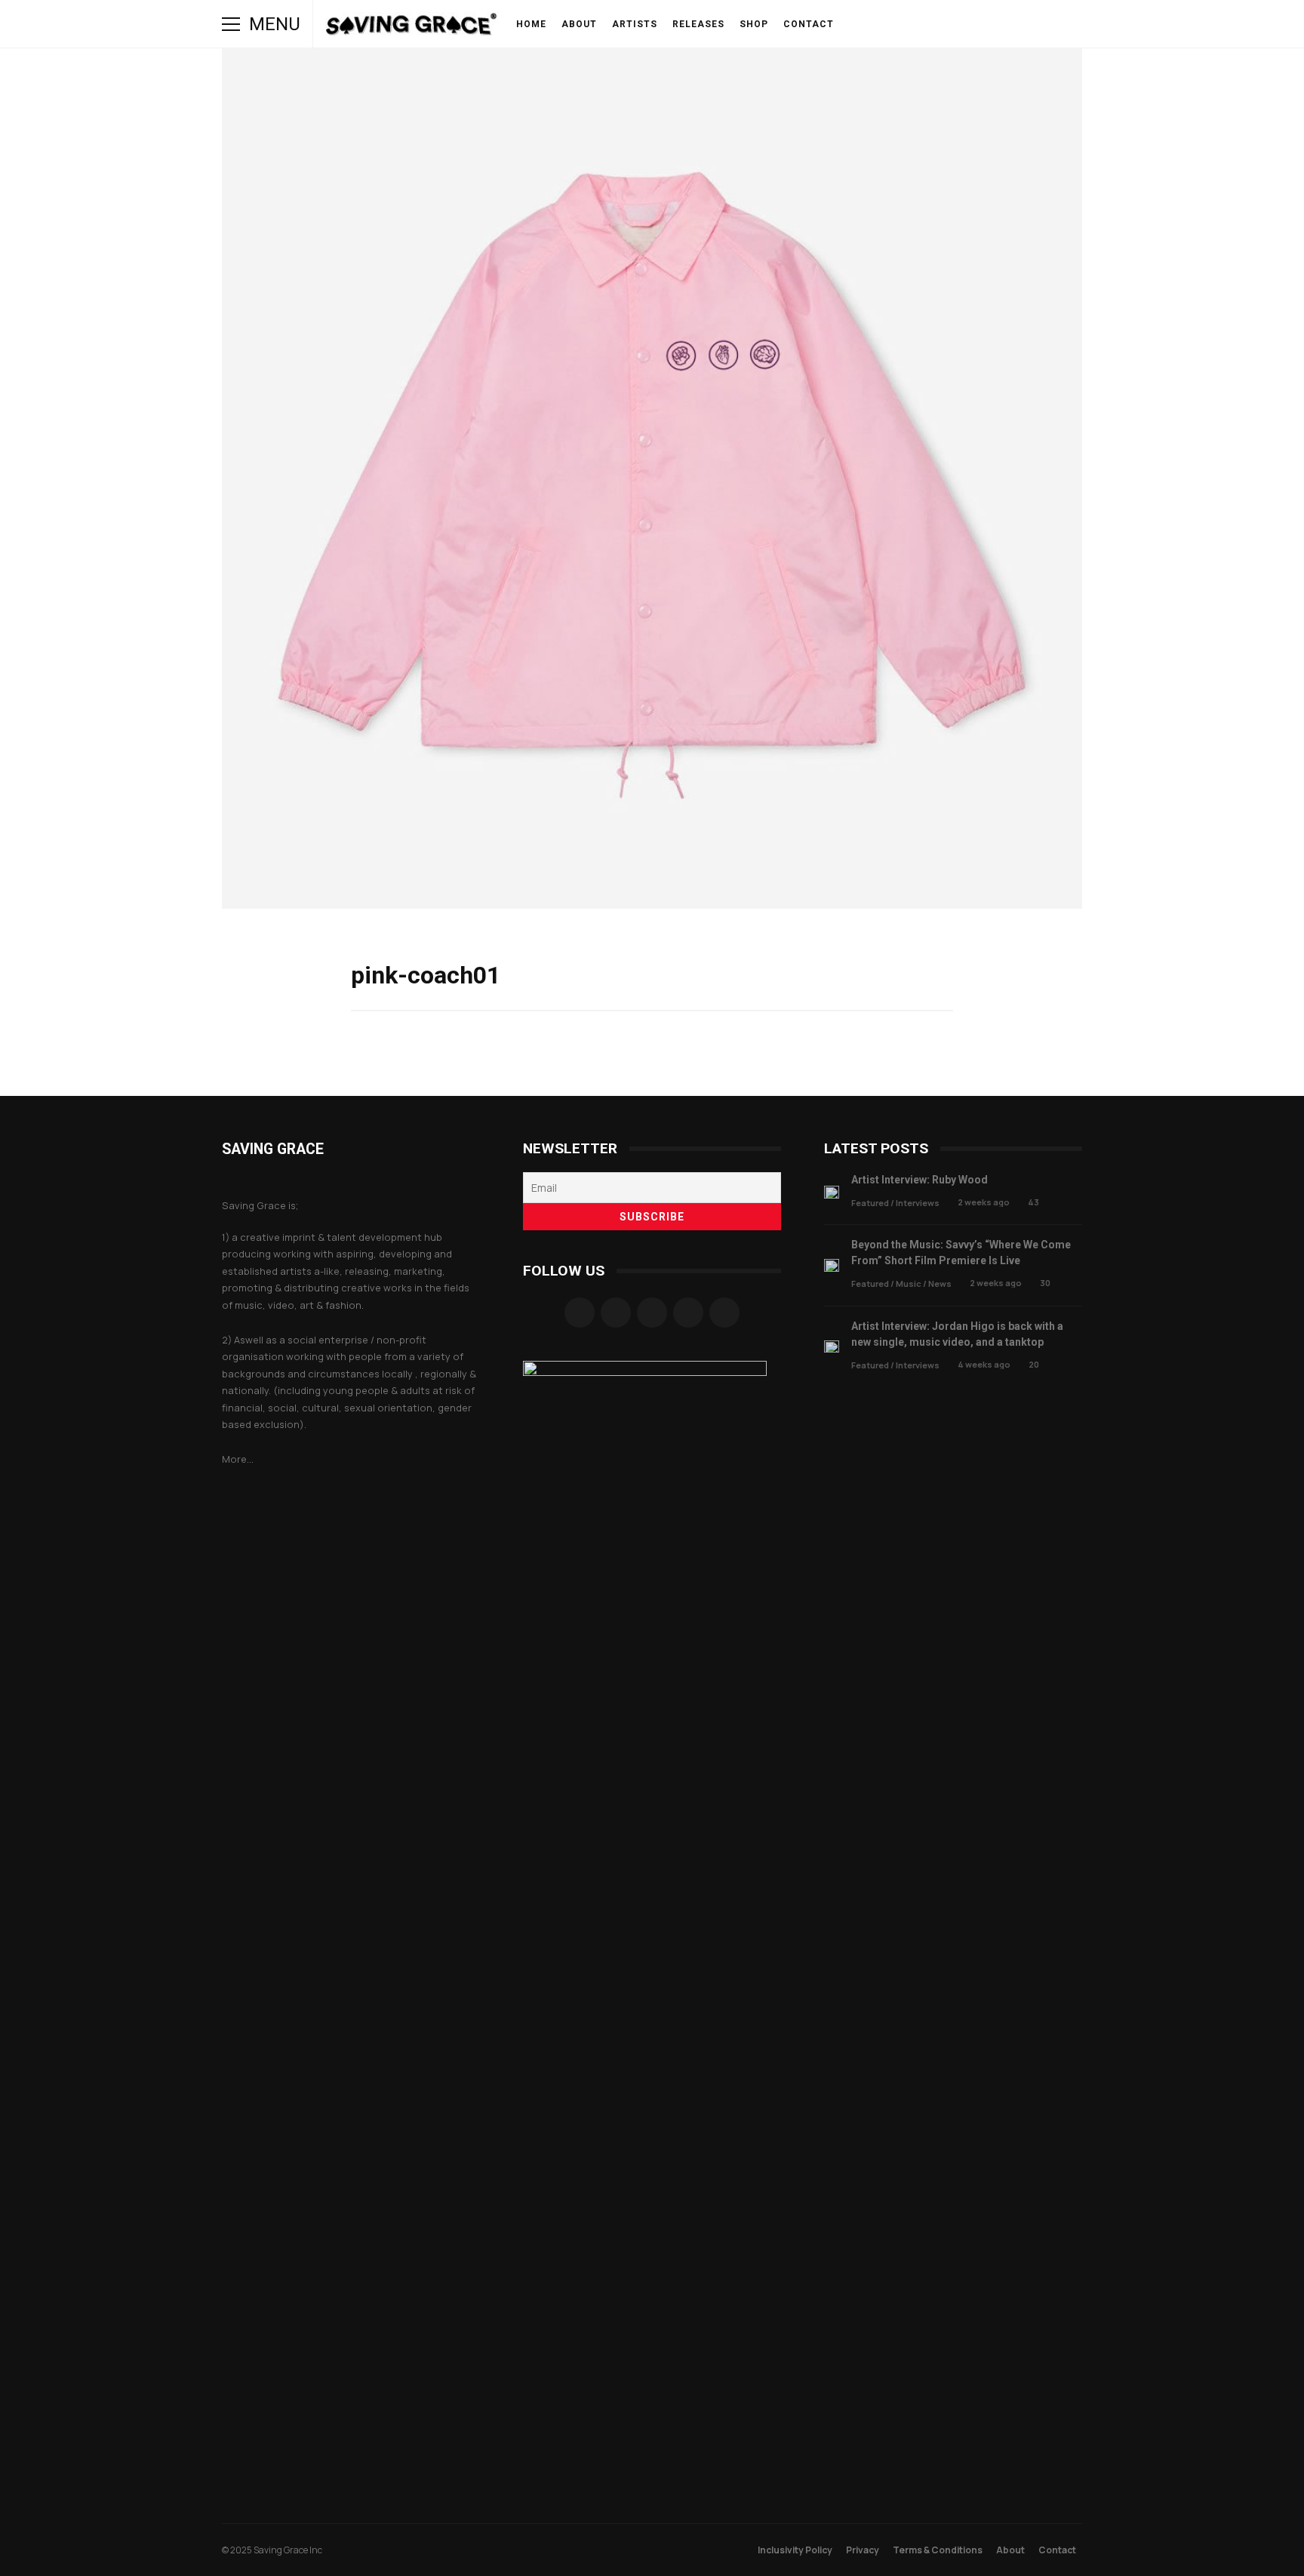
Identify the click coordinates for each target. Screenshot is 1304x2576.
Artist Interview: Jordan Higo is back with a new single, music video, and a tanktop (832, 1347)
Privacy (863, 2550)
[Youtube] (724, 1313)
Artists (635, 24)
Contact (809, 24)
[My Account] (1010, 24)
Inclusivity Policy (795, 2550)
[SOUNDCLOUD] (946, 24)
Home (531, 24)
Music (909, 1283)
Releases (698, 24)
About (579, 24)
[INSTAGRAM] (904, 24)
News (940, 1283)
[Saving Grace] (412, 28)
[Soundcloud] (652, 1313)
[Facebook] (580, 1313)
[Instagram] (616, 1313)
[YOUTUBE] (925, 24)
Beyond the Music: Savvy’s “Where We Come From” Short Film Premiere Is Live (832, 1265)
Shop (754, 24)
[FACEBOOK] (883, 24)
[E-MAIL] (989, 24)
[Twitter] (688, 1313)
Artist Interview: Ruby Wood (832, 1192)
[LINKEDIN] (967, 24)
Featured (870, 1203)
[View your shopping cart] (1031, 24)
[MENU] (231, 24)
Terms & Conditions (938, 2550)
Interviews (918, 1203)
